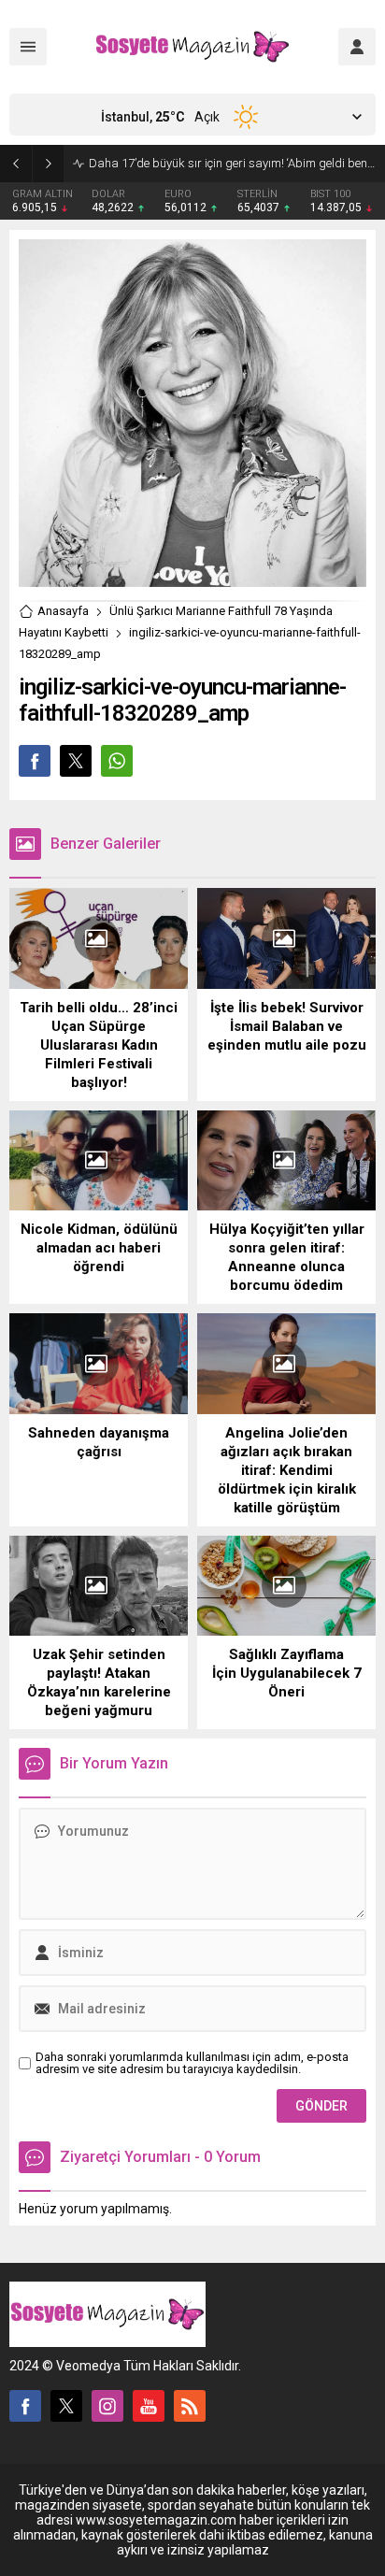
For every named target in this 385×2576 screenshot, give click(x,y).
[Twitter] (66, 2406)
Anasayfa (63, 611)
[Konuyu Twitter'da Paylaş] (76, 761)
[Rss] (190, 2406)
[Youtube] (149, 2406)
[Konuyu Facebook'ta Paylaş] (35, 761)
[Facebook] (25, 2406)
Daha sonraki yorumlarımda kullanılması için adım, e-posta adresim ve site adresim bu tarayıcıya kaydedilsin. (192, 2063)
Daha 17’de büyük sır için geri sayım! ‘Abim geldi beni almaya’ (232, 163)
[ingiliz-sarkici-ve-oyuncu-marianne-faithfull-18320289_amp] (192, 580)
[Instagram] (107, 2406)
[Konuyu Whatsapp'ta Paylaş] (117, 761)
